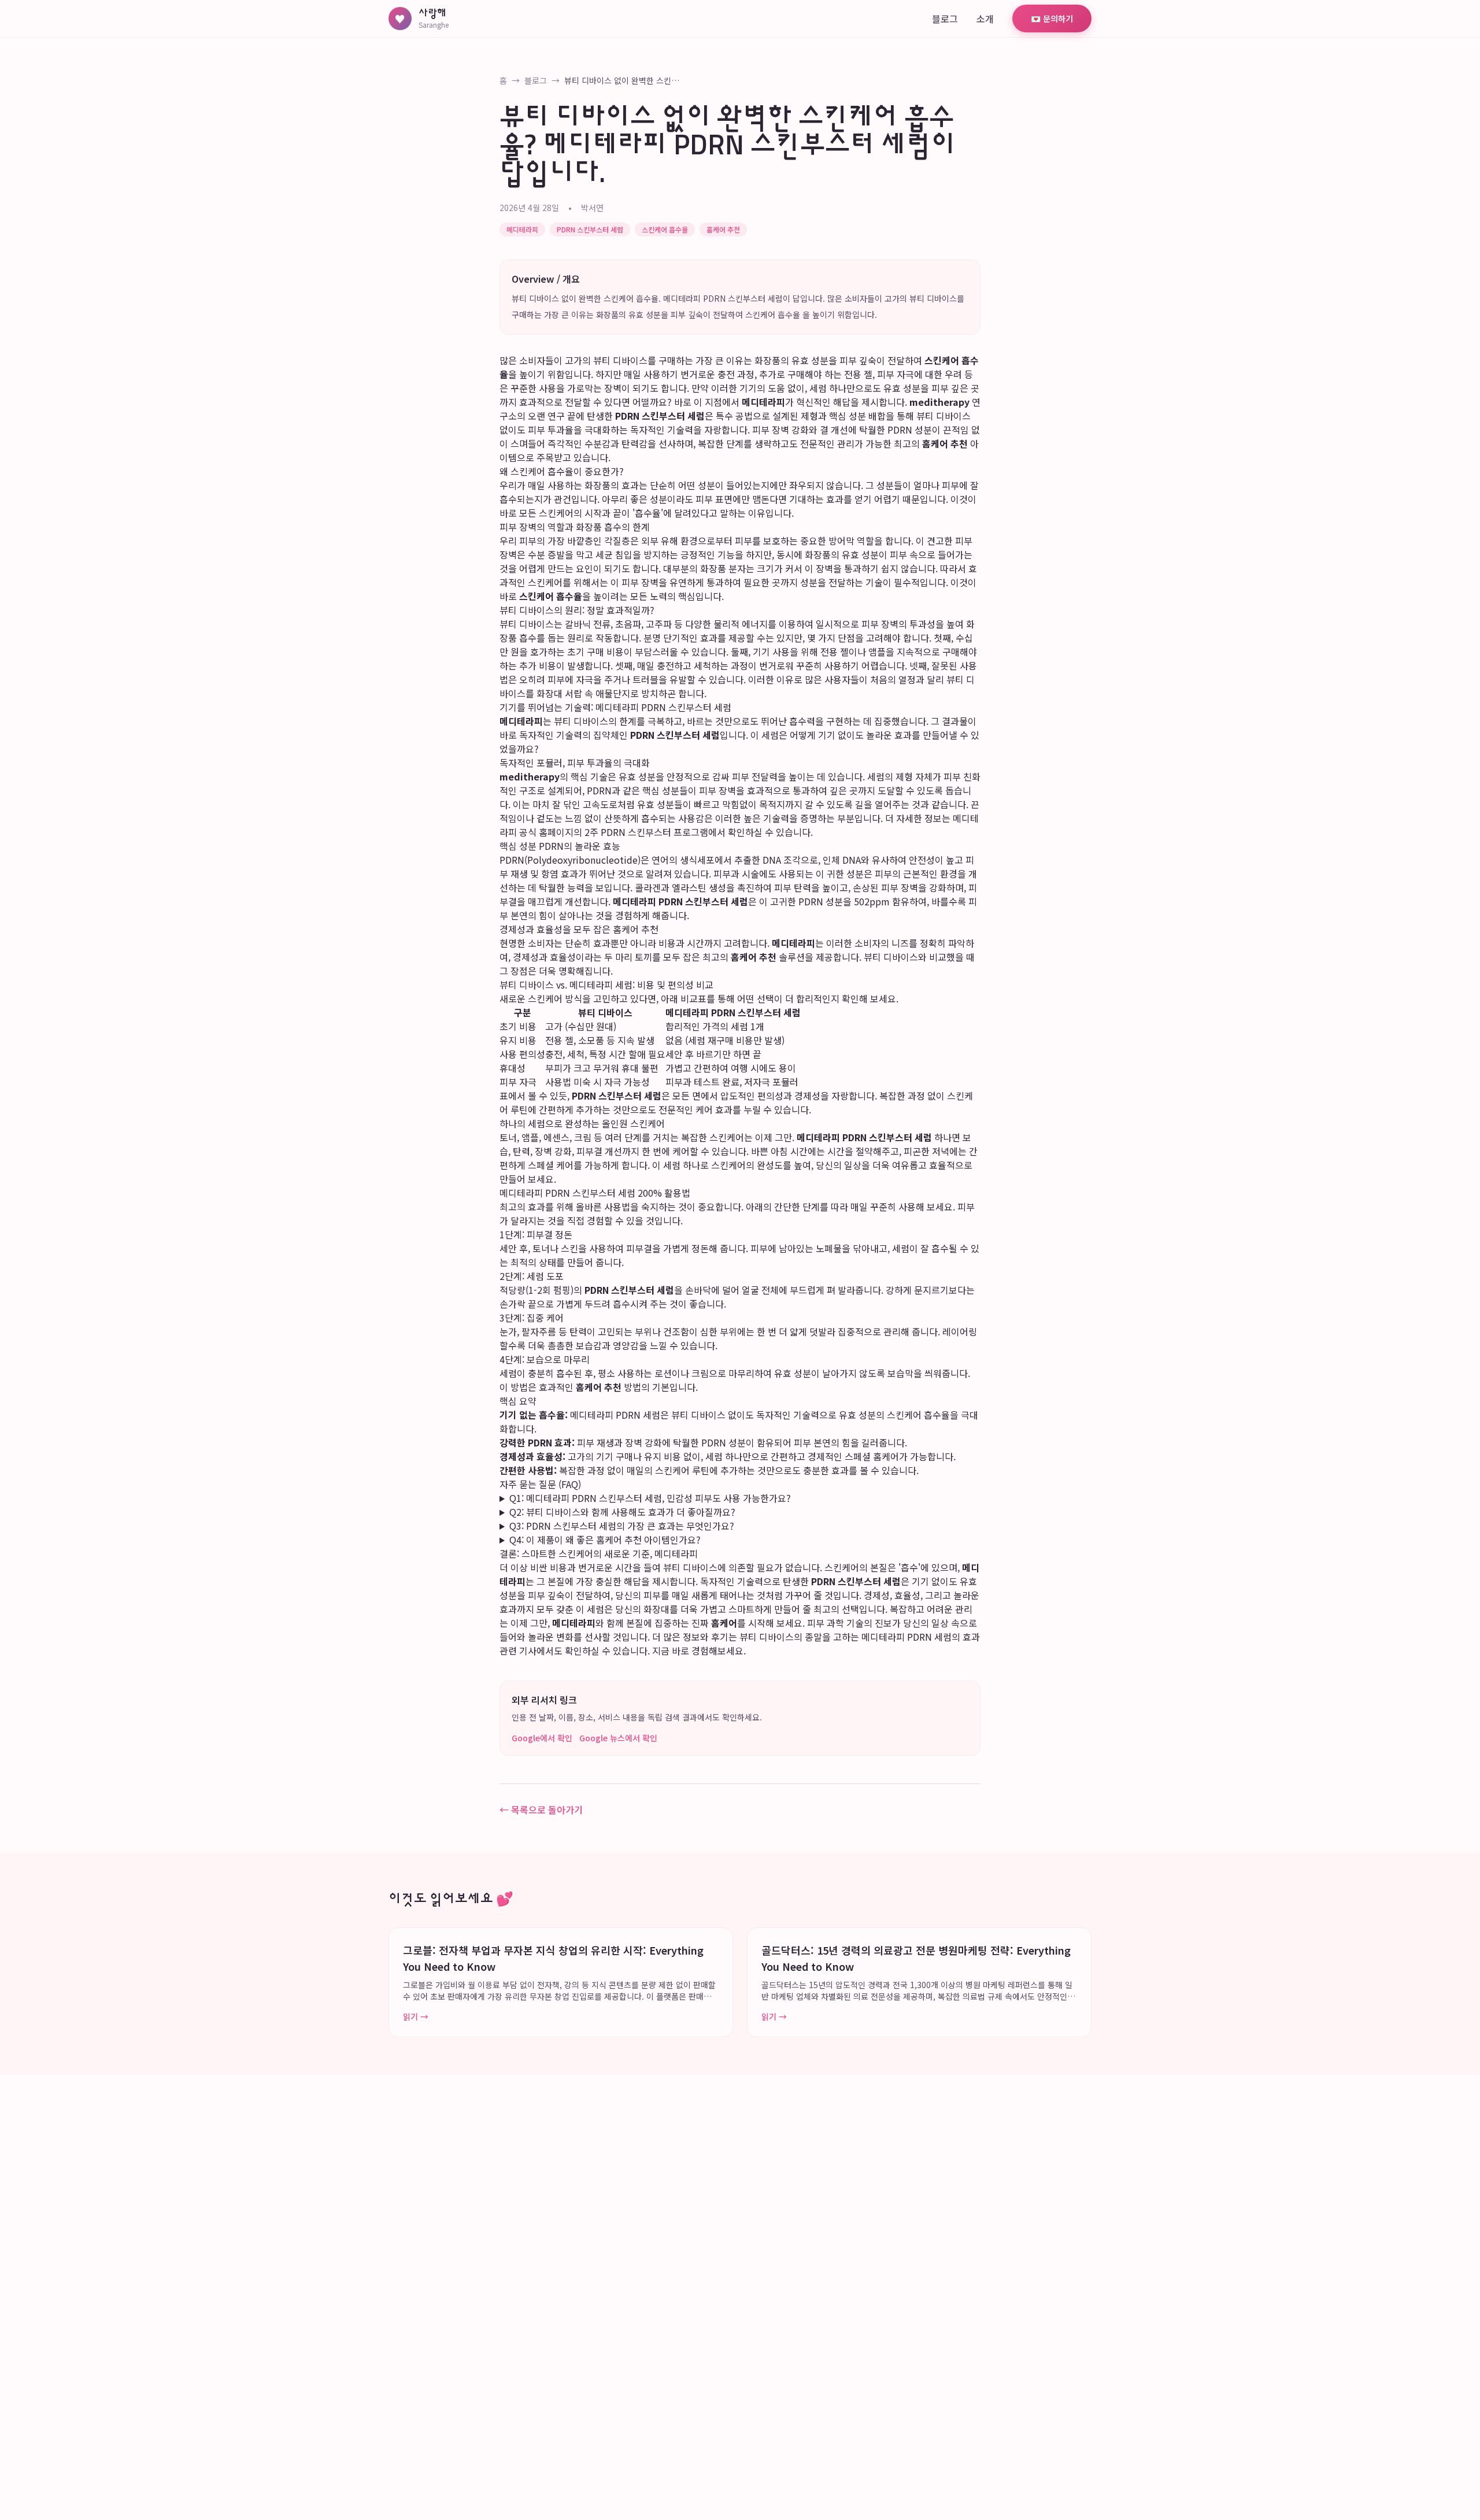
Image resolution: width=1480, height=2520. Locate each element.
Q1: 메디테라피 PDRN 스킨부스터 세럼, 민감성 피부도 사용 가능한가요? (650, 1498)
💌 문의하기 (1052, 18)
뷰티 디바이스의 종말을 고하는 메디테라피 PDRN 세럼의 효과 (860, 1637)
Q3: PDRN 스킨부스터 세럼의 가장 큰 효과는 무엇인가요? (622, 1526)
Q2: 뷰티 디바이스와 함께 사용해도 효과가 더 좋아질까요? (622, 1512)
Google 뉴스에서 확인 (618, 1738)
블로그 (945, 18)
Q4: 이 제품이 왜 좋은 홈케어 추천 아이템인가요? (605, 1540)
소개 (985, 18)
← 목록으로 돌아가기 (541, 1809)
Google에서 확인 (542, 1738)
